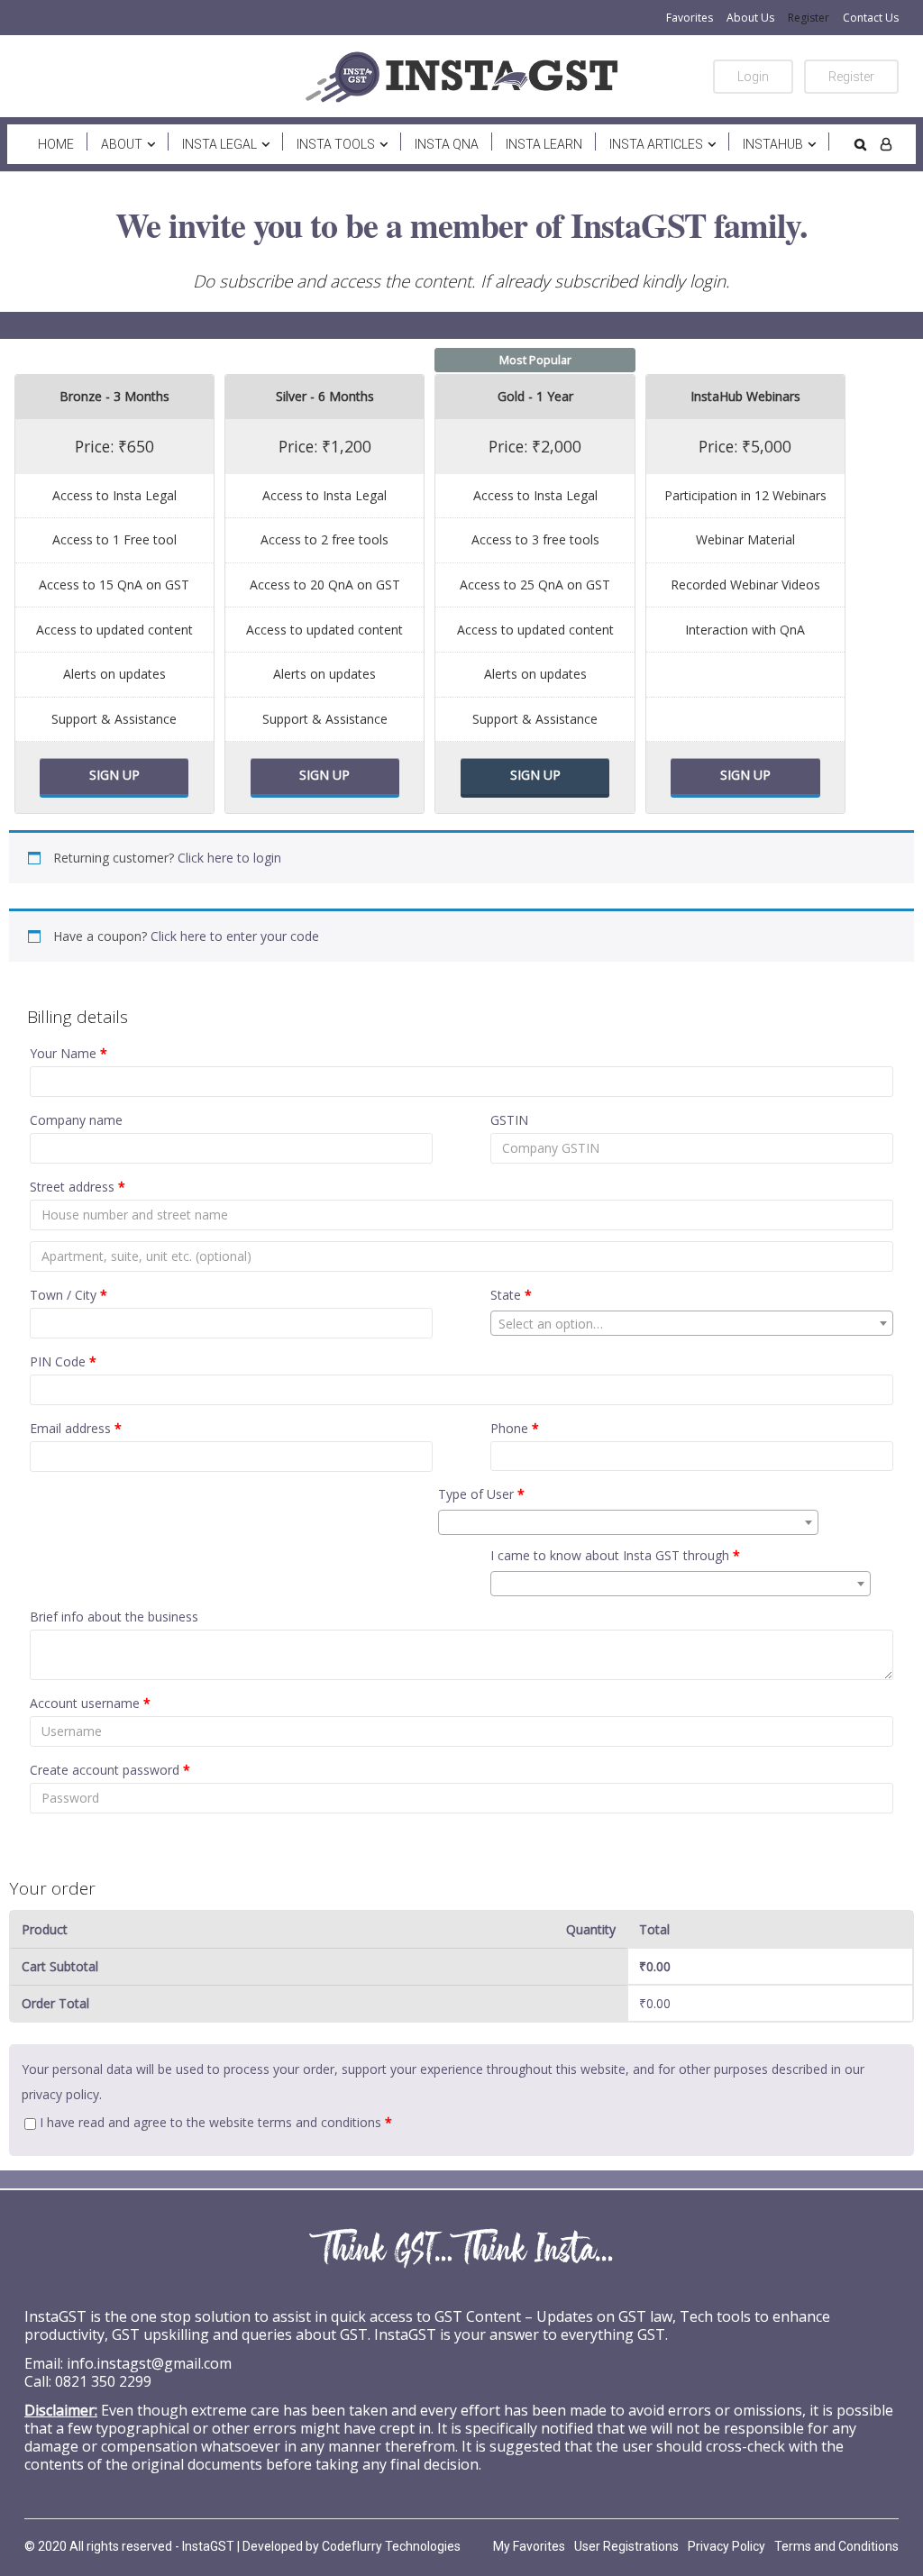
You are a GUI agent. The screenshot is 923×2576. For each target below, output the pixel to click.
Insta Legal (219, 144)
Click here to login (229, 858)
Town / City (69, 1295)
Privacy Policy (727, 2546)
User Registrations (626, 2546)
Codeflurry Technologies (391, 2546)
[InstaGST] (461, 77)
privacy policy (60, 2094)
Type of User (481, 1494)
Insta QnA (447, 144)
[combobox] (692, 1323)
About (122, 144)
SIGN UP (114, 775)
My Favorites (529, 2546)
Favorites (690, 18)
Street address (78, 1187)
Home (56, 144)
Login (753, 77)
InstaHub (773, 144)
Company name (76, 1120)
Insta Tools (336, 144)
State (511, 1295)
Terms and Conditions (836, 2546)
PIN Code (63, 1361)
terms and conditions (320, 2122)
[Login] (886, 144)
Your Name (69, 1053)
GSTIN (509, 1120)
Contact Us (871, 18)
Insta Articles (656, 144)
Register (809, 18)
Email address (76, 1428)
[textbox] (692, 1324)
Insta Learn (544, 144)
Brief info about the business (114, 1617)
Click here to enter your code (235, 936)
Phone (515, 1428)
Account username (90, 1703)
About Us (750, 18)
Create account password (110, 1770)
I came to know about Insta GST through (615, 1555)
